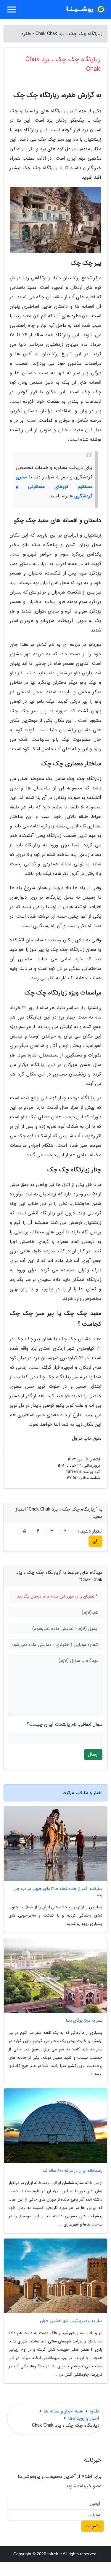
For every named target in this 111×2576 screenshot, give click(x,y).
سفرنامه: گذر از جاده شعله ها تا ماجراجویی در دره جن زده (58, 1892)
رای (95, 1541)
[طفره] (86, 9)
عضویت (92, 2526)
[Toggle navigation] (12, 9)
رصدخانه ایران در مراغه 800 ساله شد (72, 2171)
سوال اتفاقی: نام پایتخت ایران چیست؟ (65, 1725)
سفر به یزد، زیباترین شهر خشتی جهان (71, 2321)
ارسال (93, 1754)
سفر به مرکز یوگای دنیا (84, 2021)
